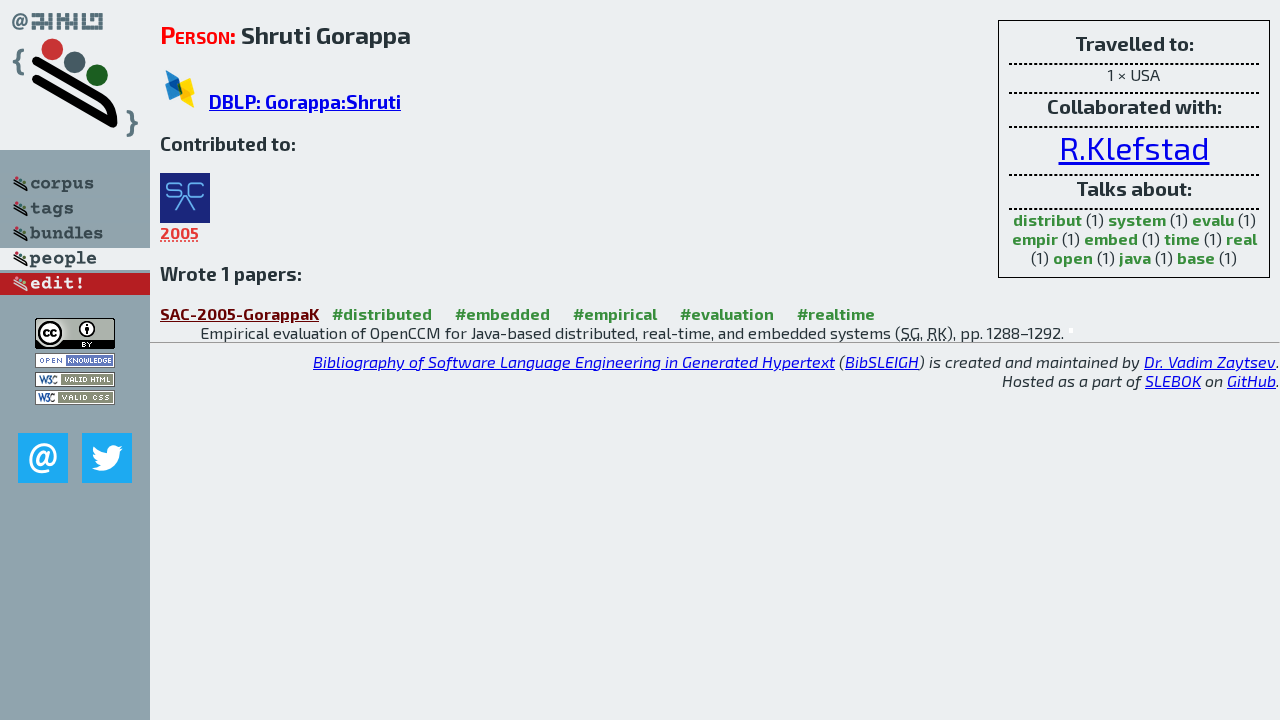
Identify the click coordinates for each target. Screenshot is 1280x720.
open (1073, 257)
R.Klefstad (1134, 147)
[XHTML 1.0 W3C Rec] (75, 380)
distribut (1047, 219)
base (1196, 257)
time (1182, 238)
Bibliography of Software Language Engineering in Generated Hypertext (574, 361)
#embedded (502, 313)
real (1241, 238)
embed (1111, 238)
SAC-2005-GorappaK (239, 313)
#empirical (615, 313)
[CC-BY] (75, 342)
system (1137, 219)
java (1135, 257)
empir (1035, 238)
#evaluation (727, 313)
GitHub (1251, 380)
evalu (1213, 219)
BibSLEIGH (882, 361)
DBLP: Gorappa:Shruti (305, 101)
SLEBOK (1173, 380)
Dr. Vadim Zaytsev (1210, 361)
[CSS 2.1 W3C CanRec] (75, 418)
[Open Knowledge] (75, 361)
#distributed (382, 313)
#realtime (836, 313)
